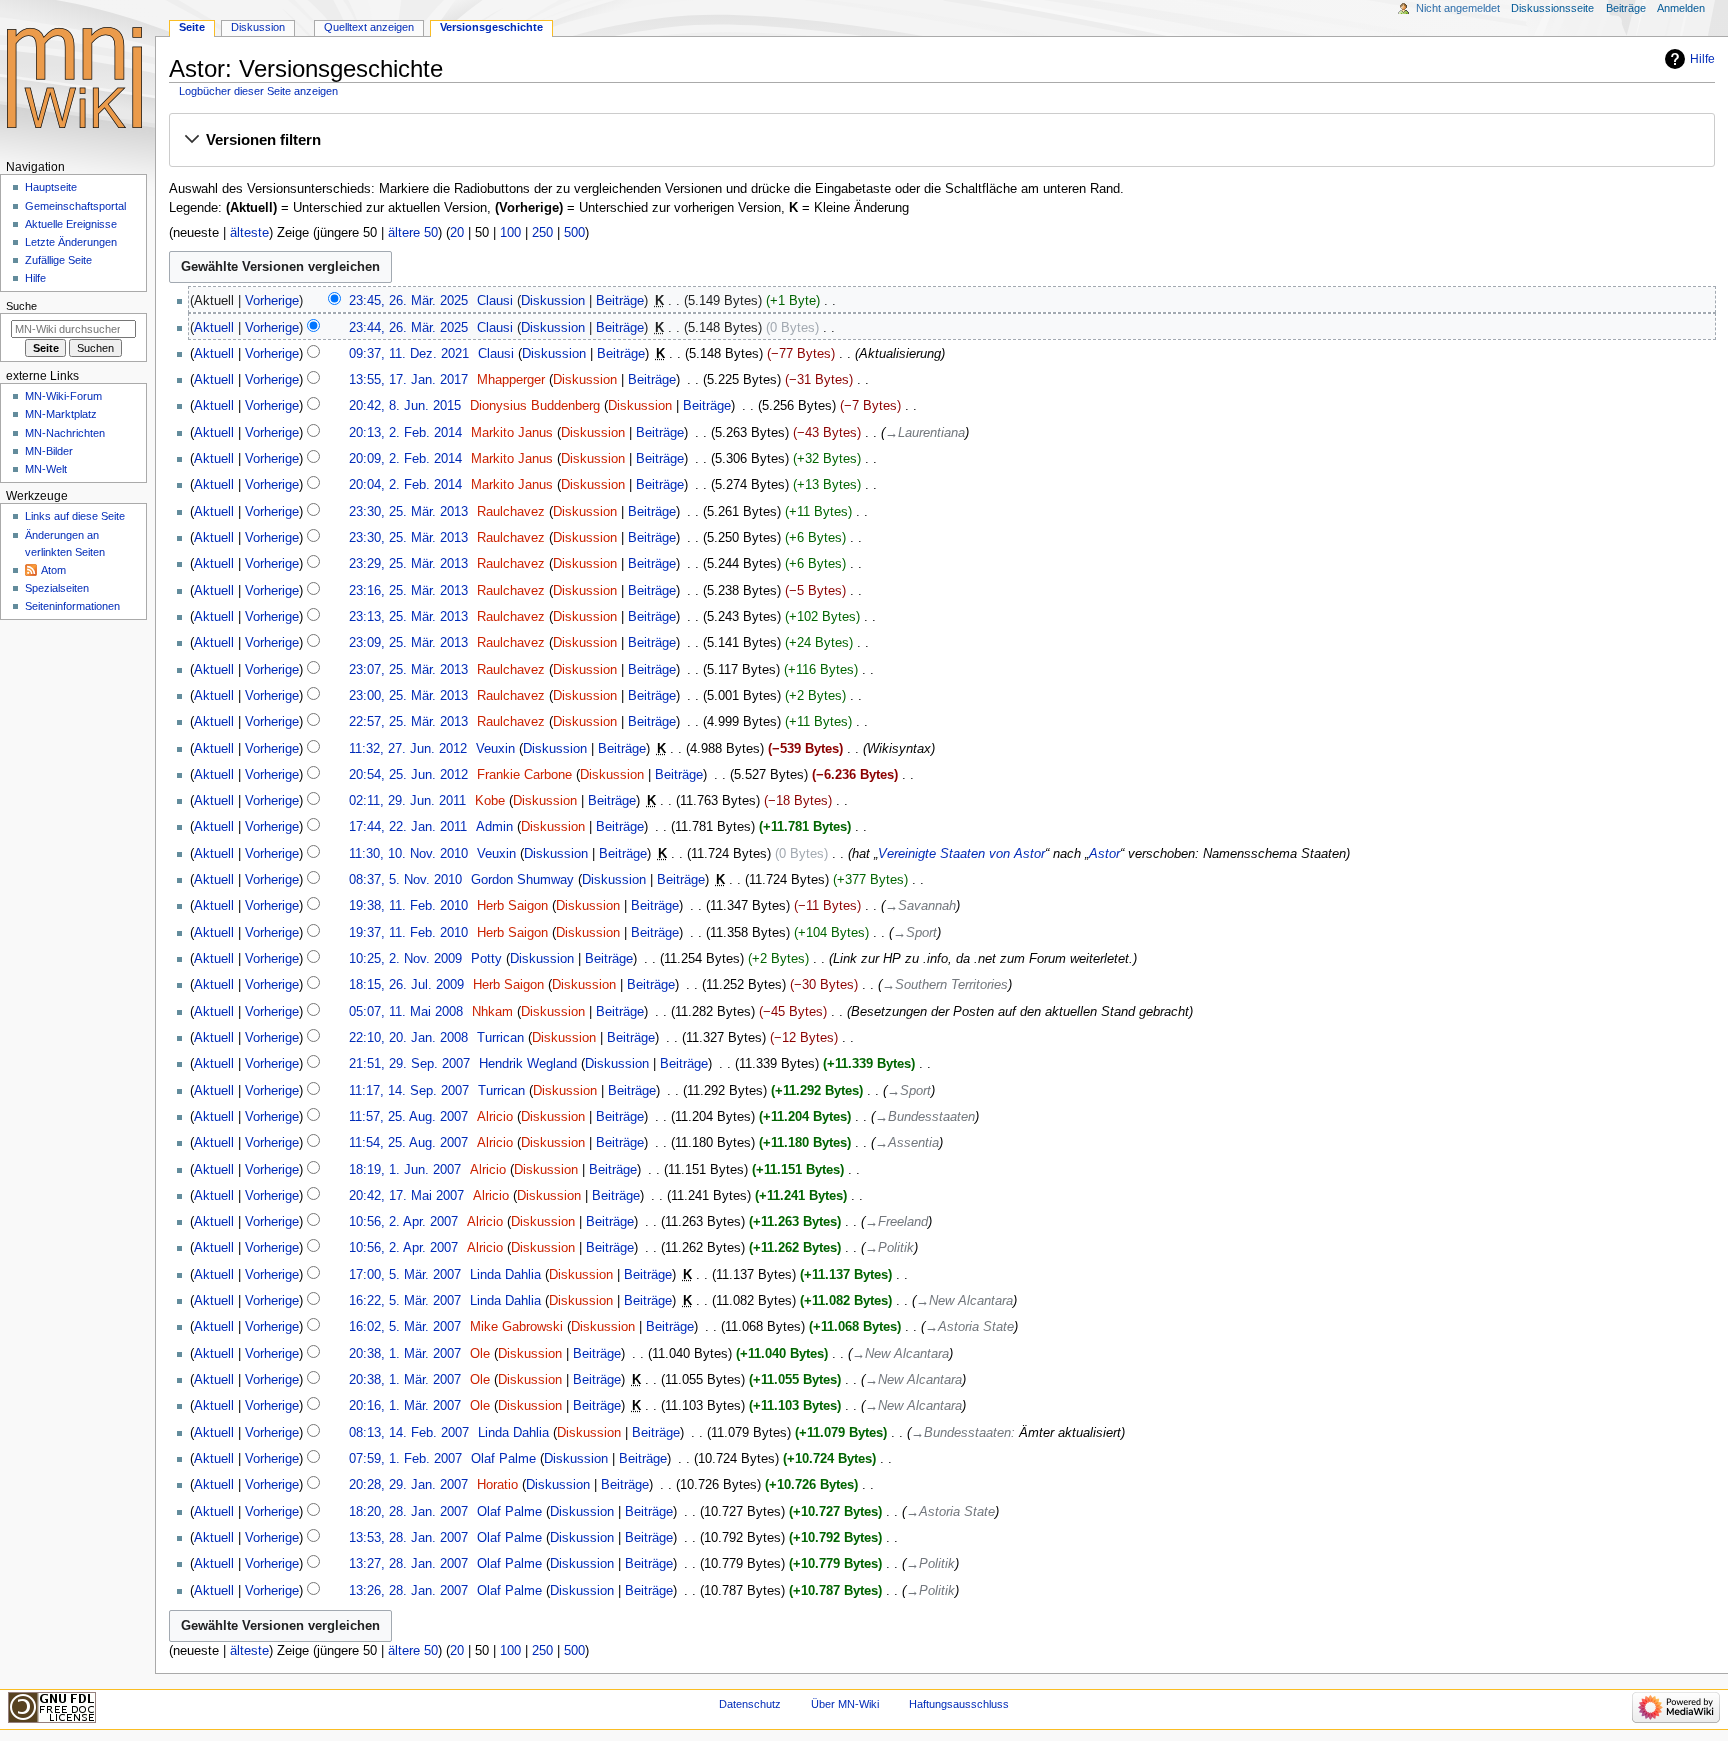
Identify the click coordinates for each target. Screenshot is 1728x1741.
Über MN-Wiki (845, 1704)
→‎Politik (889, 1248)
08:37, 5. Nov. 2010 (405, 880)
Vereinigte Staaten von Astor (961, 854)
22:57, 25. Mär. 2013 (408, 722)
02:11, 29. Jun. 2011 (407, 801)
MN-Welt (46, 469)
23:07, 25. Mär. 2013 (408, 670)
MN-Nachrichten (65, 433)
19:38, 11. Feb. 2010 (408, 906)
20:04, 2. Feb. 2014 (405, 485)
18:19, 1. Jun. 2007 (405, 1170)
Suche (21, 306)
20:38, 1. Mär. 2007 (405, 1354)
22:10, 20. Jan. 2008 (408, 1038)
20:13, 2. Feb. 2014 (405, 433)
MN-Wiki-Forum (63, 396)
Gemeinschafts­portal (75, 206)
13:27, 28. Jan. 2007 (408, 1564)
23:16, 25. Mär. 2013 (408, 591)
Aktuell (214, 328)
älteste (249, 233)
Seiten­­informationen (72, 606)
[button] (941, 141)
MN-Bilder (49, 451)
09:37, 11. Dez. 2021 (409, 354)
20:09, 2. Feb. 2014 (405, 459)
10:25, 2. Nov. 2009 (405, 959)
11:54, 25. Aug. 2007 (408, 1143)
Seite (192, 27)
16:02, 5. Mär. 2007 (405, 1327)
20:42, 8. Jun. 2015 (405, 406)
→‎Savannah (920, 906)
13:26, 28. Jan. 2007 (408, 1591)
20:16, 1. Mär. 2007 (405, 1406)
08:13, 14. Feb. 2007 (409, 1433)
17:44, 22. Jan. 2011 (408, 827)
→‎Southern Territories (945, 985)
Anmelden (1681, 8)
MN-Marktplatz (61, 414)
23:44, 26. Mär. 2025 (408, 328)
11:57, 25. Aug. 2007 (408, 1117)
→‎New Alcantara (964, 1301)
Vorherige (272, 301)
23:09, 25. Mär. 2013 (408, 643)
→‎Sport (915, 933)
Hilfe (1702, 59)
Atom (53, 570)
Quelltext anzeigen (369, 27)
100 (510, 233)
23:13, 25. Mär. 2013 (408, 617)
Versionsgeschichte (491, 27)
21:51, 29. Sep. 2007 (409, 1064)
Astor (1104, 854)
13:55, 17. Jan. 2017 (408, 380)
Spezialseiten (57, 588)
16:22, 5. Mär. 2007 (405, 1301)
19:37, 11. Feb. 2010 (408, 933)
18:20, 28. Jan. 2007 (408, 1512)
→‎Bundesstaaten (925, 1117)
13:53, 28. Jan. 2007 (408, 1538)
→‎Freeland (896, 1222)
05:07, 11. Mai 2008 (406, 1012)
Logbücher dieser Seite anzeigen (258, 91)
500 (574, 233)
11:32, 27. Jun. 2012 (408, 749)
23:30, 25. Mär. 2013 (408, 512)
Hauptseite (51, 187)
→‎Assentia (907, 1143)
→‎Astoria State (969, 1327)
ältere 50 (413, 233)
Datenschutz (750, 1704)
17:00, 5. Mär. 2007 (405, 1275)
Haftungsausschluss (959, 1704)
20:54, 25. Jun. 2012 (408, 775)
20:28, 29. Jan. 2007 (408, 1485)
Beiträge (620, 301)
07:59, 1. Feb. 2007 (405, 1459)
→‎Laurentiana (925, 433)
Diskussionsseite (1552, 8)
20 (457, 233)
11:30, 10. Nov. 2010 (408, 854)
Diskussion (553, 301)
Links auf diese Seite (75, 516)
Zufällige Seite (58, 260)
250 (542, 233)
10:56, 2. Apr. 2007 (403, 1222)
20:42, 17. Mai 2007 (406, 1196)
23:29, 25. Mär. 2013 (408, 564)
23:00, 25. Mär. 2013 (408, 696)
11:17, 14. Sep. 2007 (409, 1091)
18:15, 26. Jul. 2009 (406, 985)
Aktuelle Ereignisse (71, 224)
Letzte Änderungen (71, 242)
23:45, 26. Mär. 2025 (408, 301)
